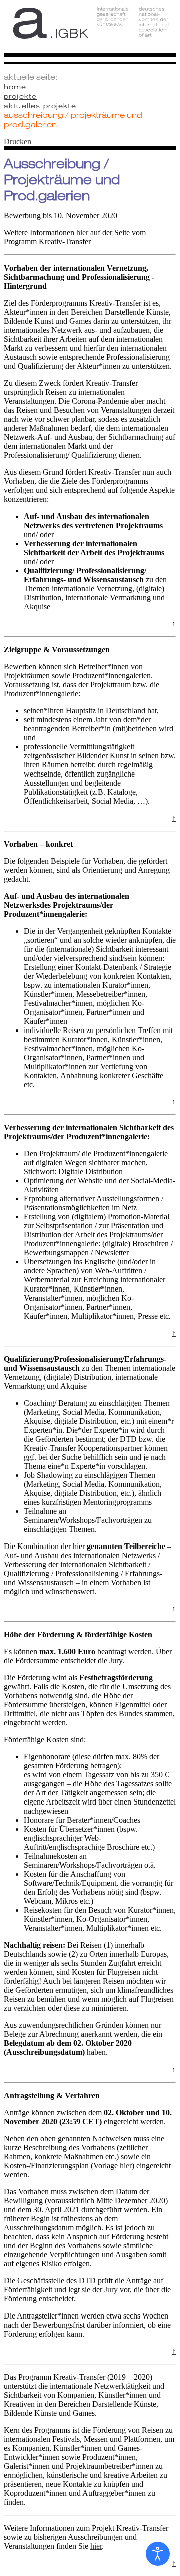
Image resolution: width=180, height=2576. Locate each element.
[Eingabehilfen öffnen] (158, 2554)
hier (83, 233)
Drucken (18, 142)
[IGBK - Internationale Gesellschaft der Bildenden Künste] (90, 31)
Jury (111, 2290)
